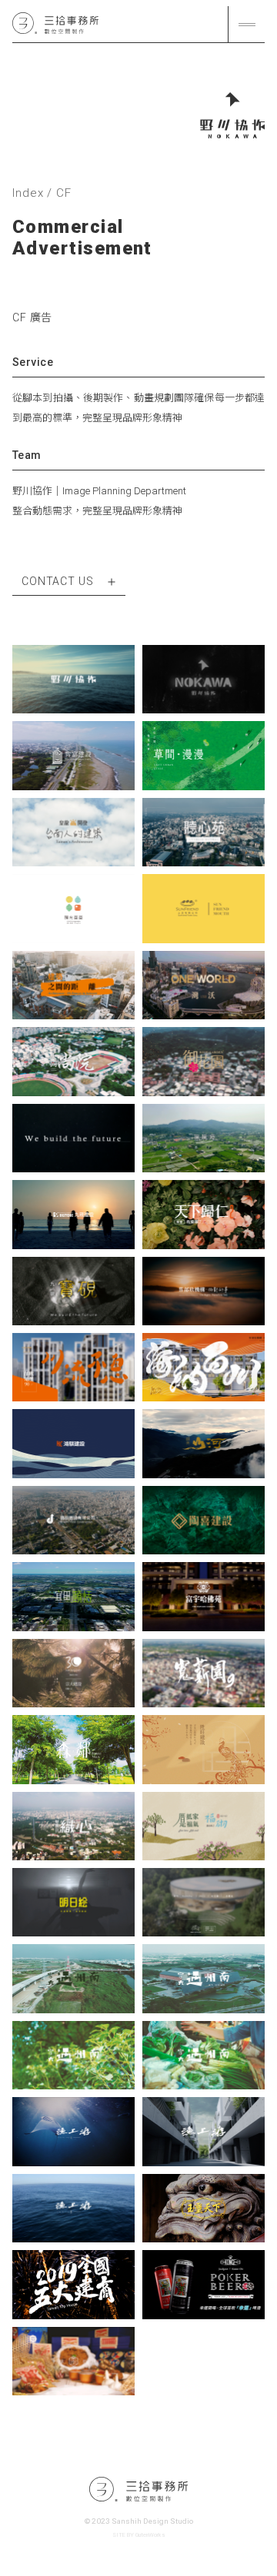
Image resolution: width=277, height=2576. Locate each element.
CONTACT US (59, 581)
